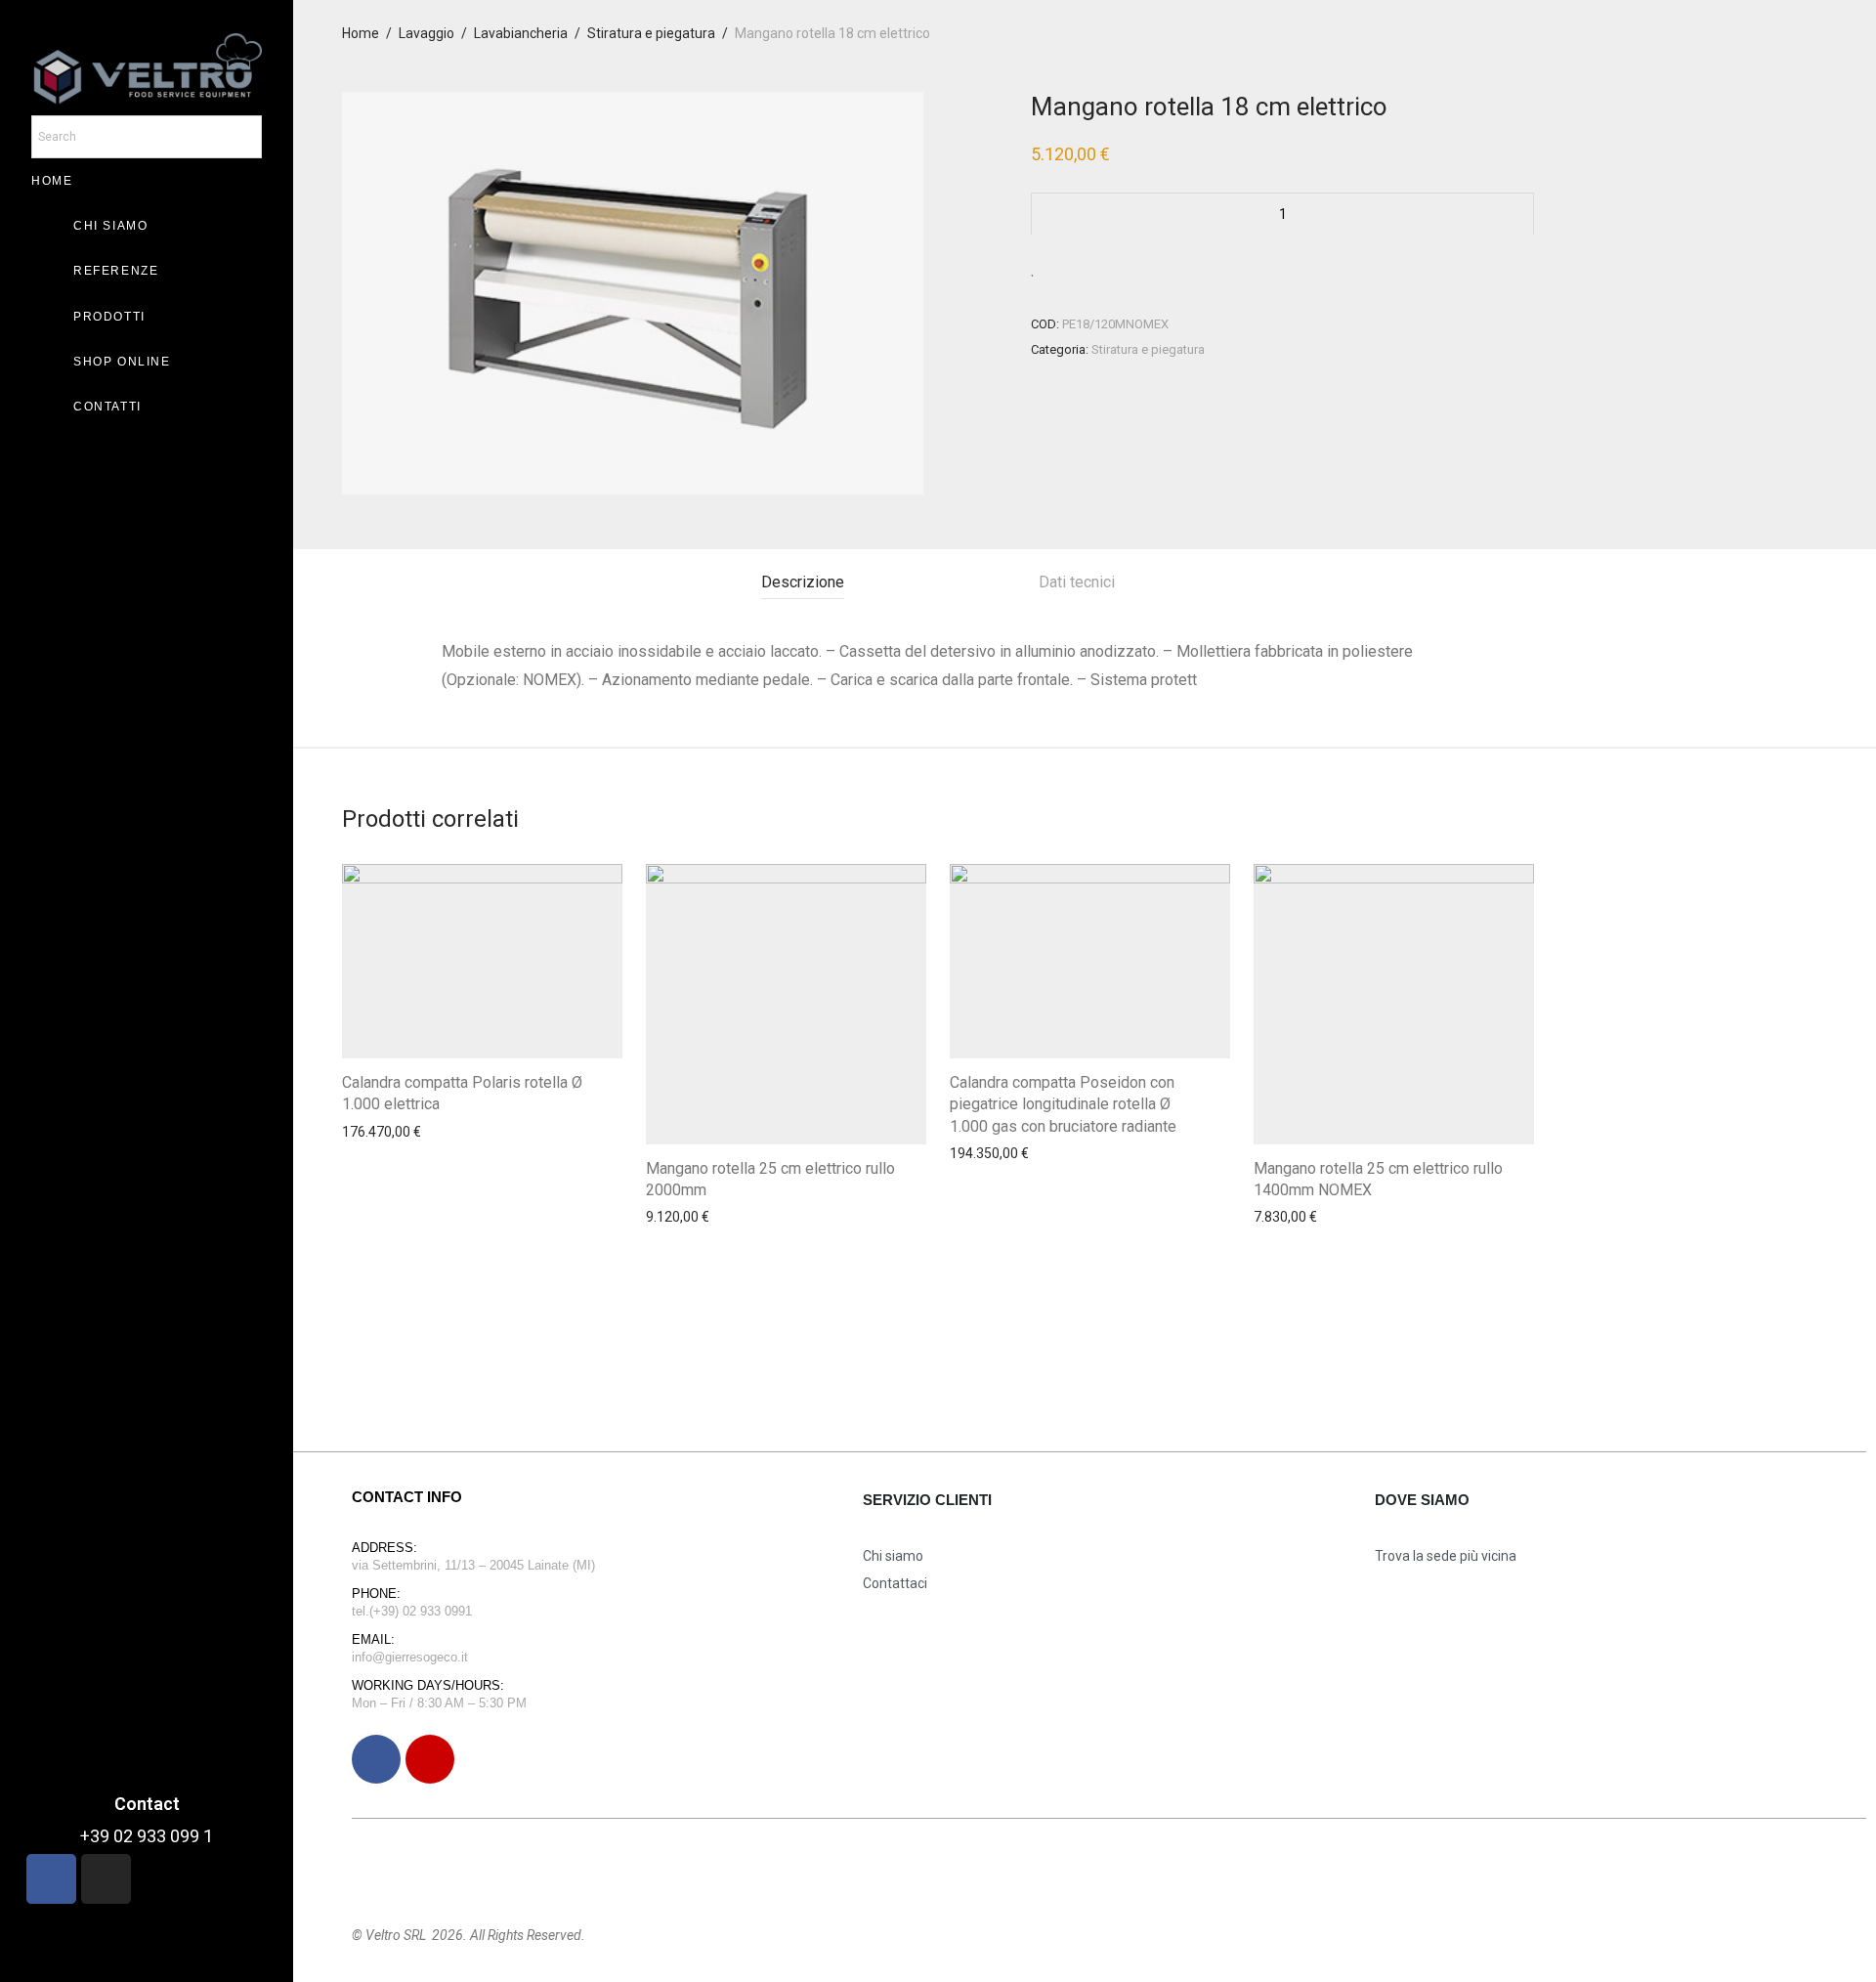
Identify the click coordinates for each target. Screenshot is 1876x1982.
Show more (372, 1185)
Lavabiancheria (521, 33)
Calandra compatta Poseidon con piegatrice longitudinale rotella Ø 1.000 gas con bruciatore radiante (1063, 1104)
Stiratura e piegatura (651, 33)
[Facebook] (376, 1759)
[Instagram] (430, 1759)
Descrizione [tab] (803, 582)
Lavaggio (426, 33)
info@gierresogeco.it (410, 1657)
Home (361, 33)
